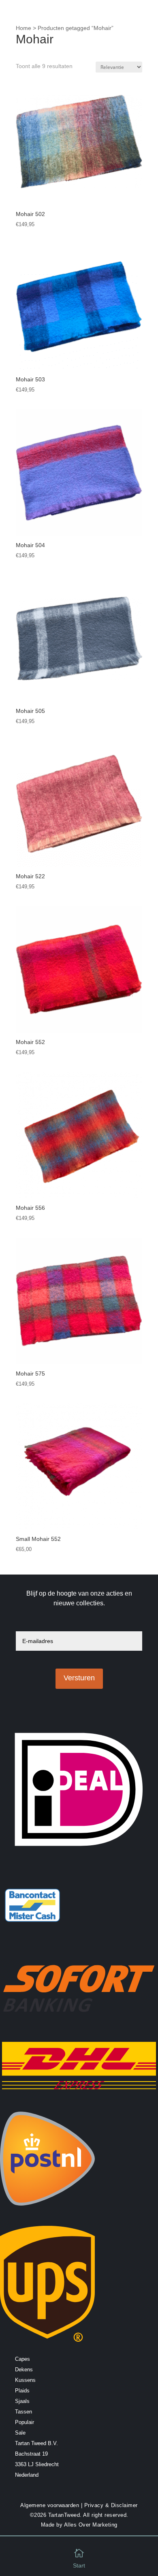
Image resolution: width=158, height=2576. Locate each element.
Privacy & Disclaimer (111, 2505)
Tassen (23, 2412)
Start (79, 2565)
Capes (22, 2359)
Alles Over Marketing (91, 2525)
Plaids (22, 2391)
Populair (25, 2422)
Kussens (25, 2380)
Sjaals (22, 2401)
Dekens (24, 2370)
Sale (20, 2433)
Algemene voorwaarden (50, 2505)
